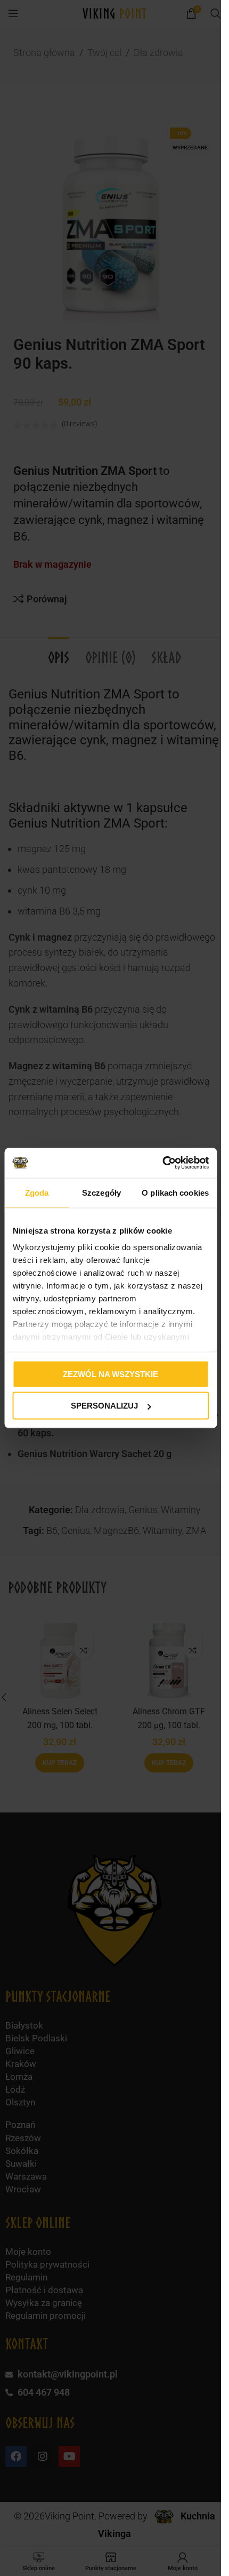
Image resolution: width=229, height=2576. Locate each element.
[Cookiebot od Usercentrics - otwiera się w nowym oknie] (162, 1163)
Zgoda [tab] (37, 1192)
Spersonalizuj (104, 1406)
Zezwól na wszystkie (111, 1374)
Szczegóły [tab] (101, 1192)
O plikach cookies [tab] (175, 1192)
